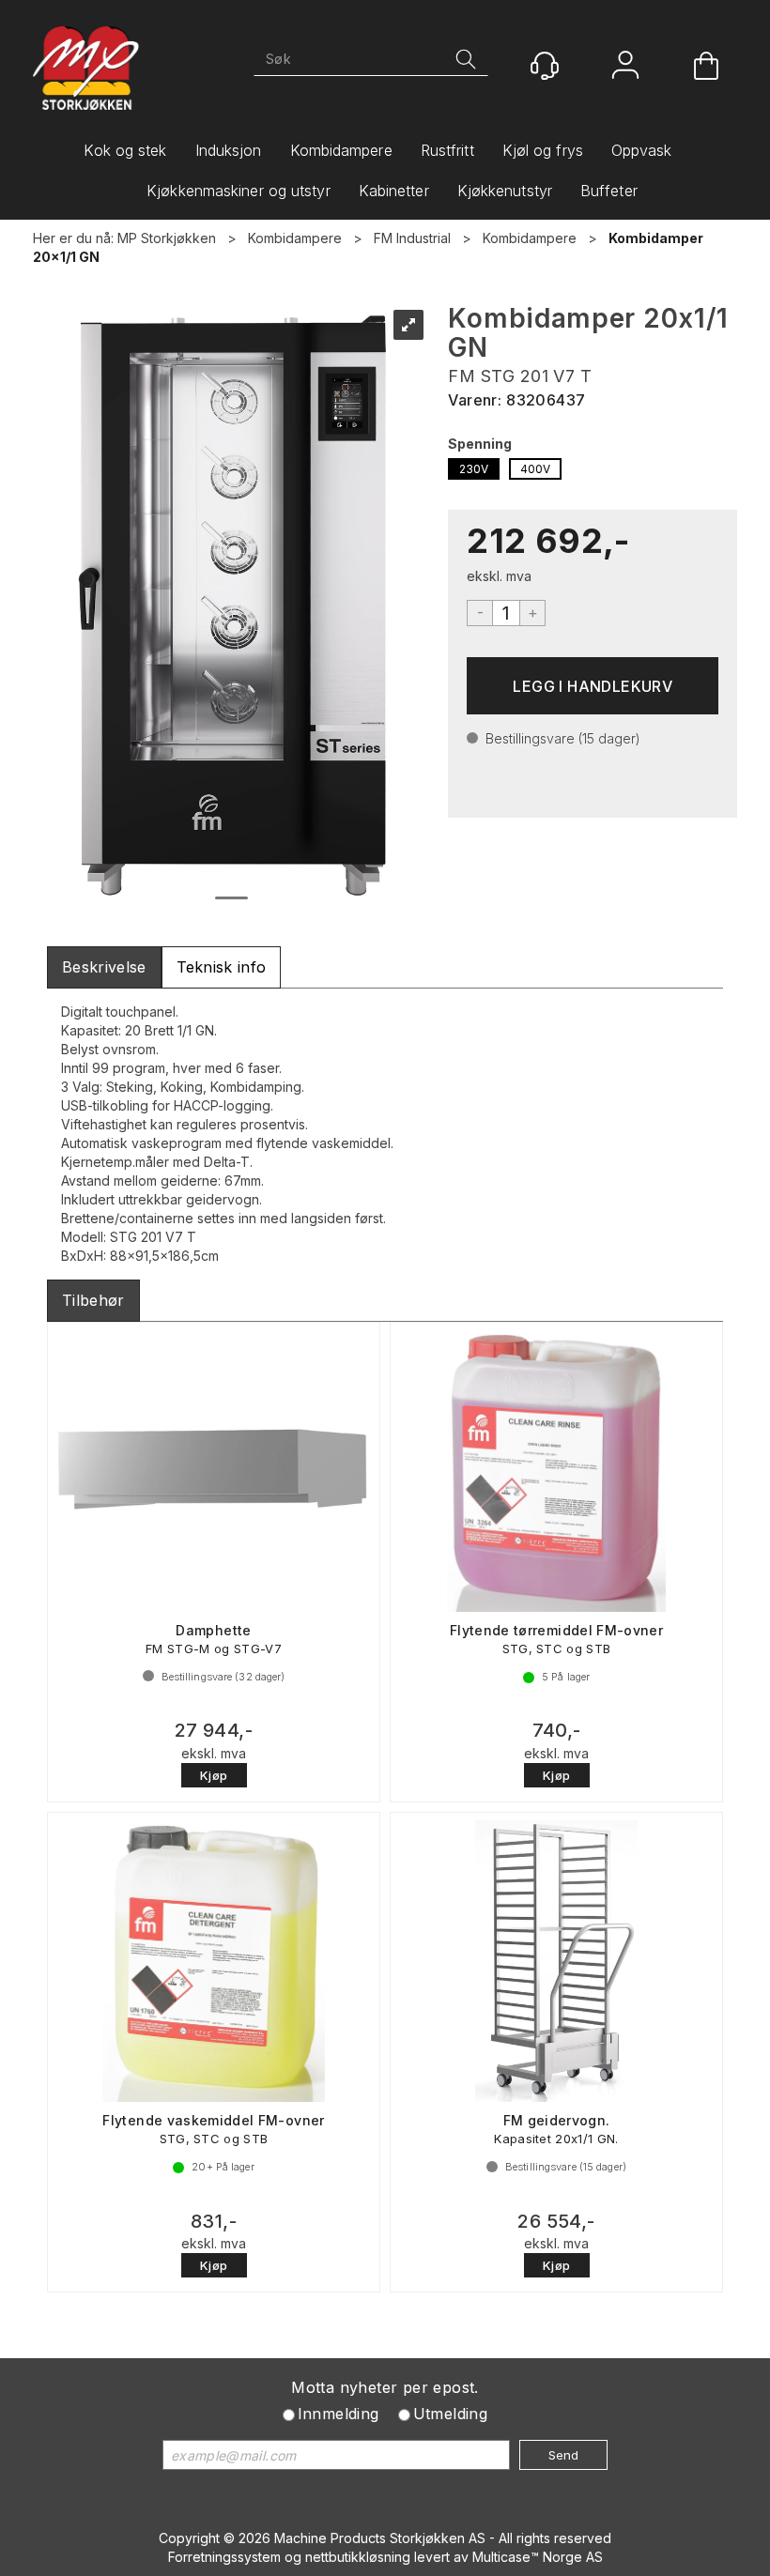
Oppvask (642, 150)
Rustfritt (447, 150)
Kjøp (593, 686)
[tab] (104, 967)
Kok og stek (125, 150)
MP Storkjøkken (167, 238)
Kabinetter (394, 191)
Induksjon (229, 150)
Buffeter (609, 191)
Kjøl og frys (543, 150)
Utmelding (451, 2414)
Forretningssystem (224, 2557)
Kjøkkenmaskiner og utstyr (239, 191)
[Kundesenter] (545, 66)
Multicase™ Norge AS (538, 2557)
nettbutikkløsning (358, 2557)
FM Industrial (412, 238)
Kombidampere (341, 150)
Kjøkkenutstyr (505, 191)
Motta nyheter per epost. (385, 2387)
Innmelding (339, 2414)
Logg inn (625, 67)
